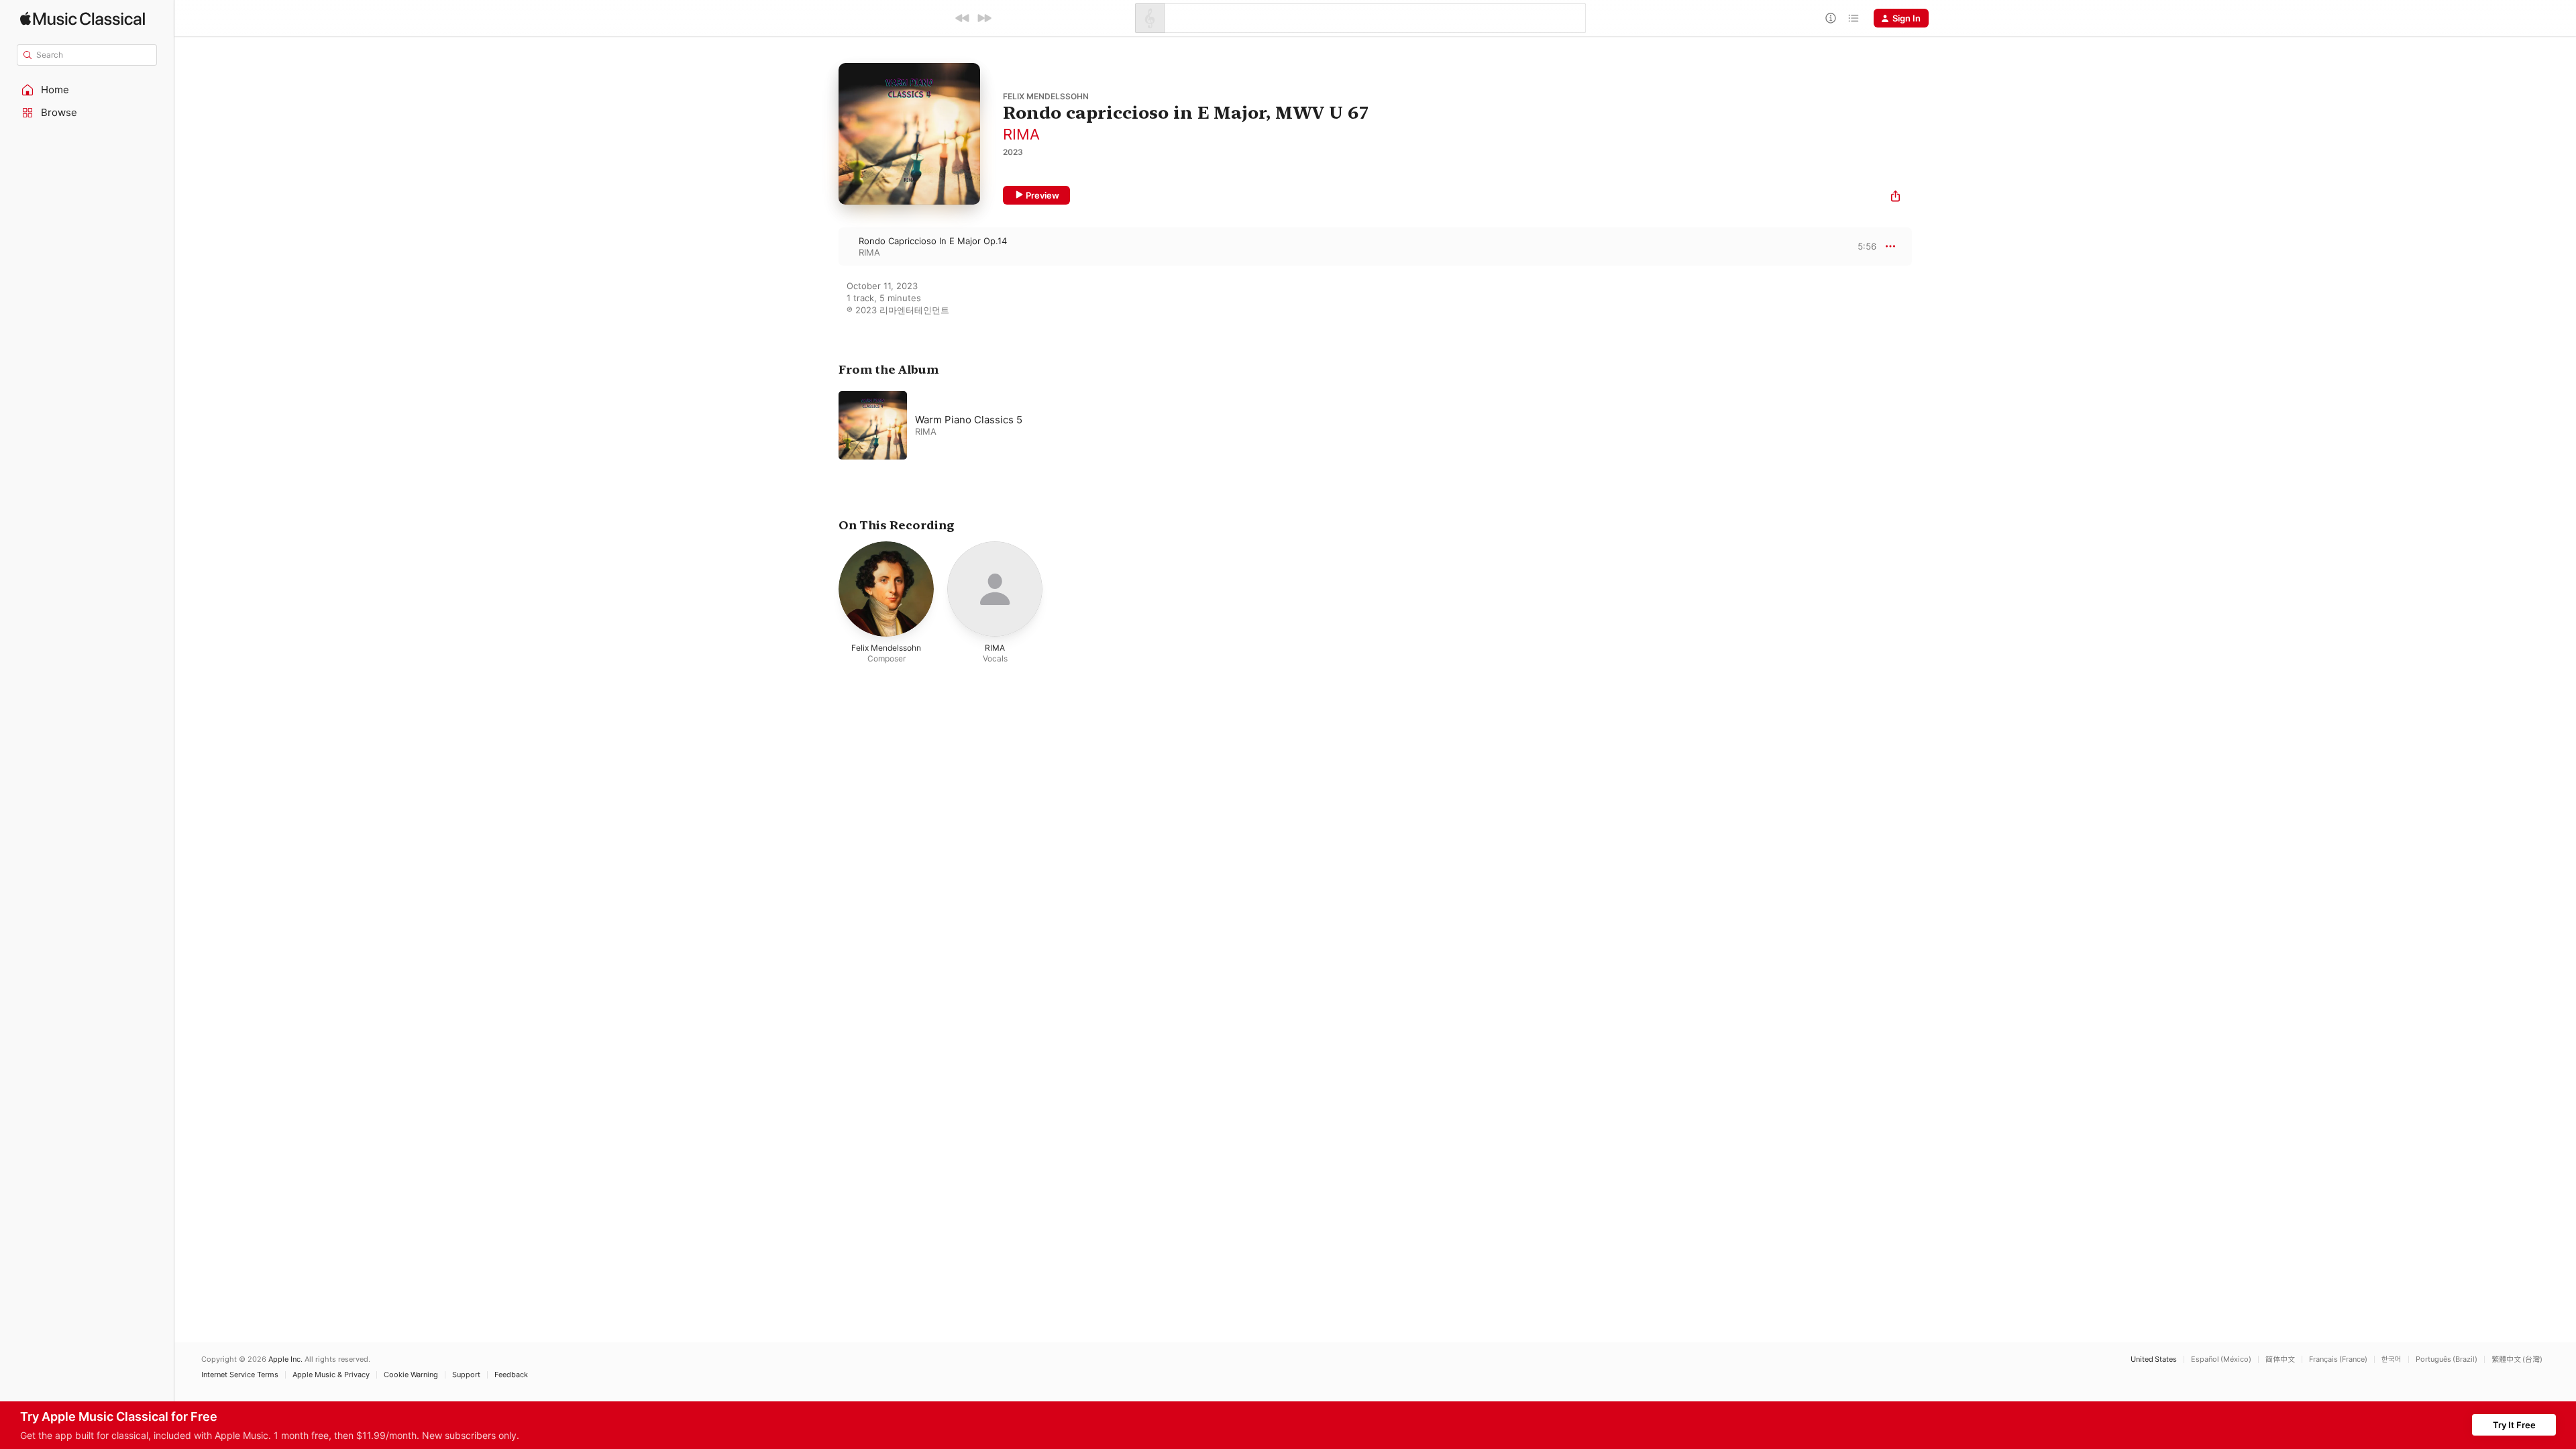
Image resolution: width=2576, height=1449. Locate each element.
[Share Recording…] (1895, 198)
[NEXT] (984, 18)
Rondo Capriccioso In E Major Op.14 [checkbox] (933, 241)
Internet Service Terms (240, 1375)
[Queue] (1854, 18)
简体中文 (2280, 1359)
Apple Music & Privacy (331, 1375)
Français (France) (2338, 1359)
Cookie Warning (411, 1375)
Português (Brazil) (2447, 1359)
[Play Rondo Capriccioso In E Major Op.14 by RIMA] (825, 246)
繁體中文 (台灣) (2517, 1359)
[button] (87, 90)
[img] (83, 18)
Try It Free (2514, 1425)
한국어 (2392, 1359)
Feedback (511, 1375)
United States (2154, 1359)
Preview (1042, 195)
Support (466, 1375)
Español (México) (2221, 1359)
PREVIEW (1862, 246)
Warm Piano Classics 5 (969, 420)
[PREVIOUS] (963, 18)
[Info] (1831, 18)
